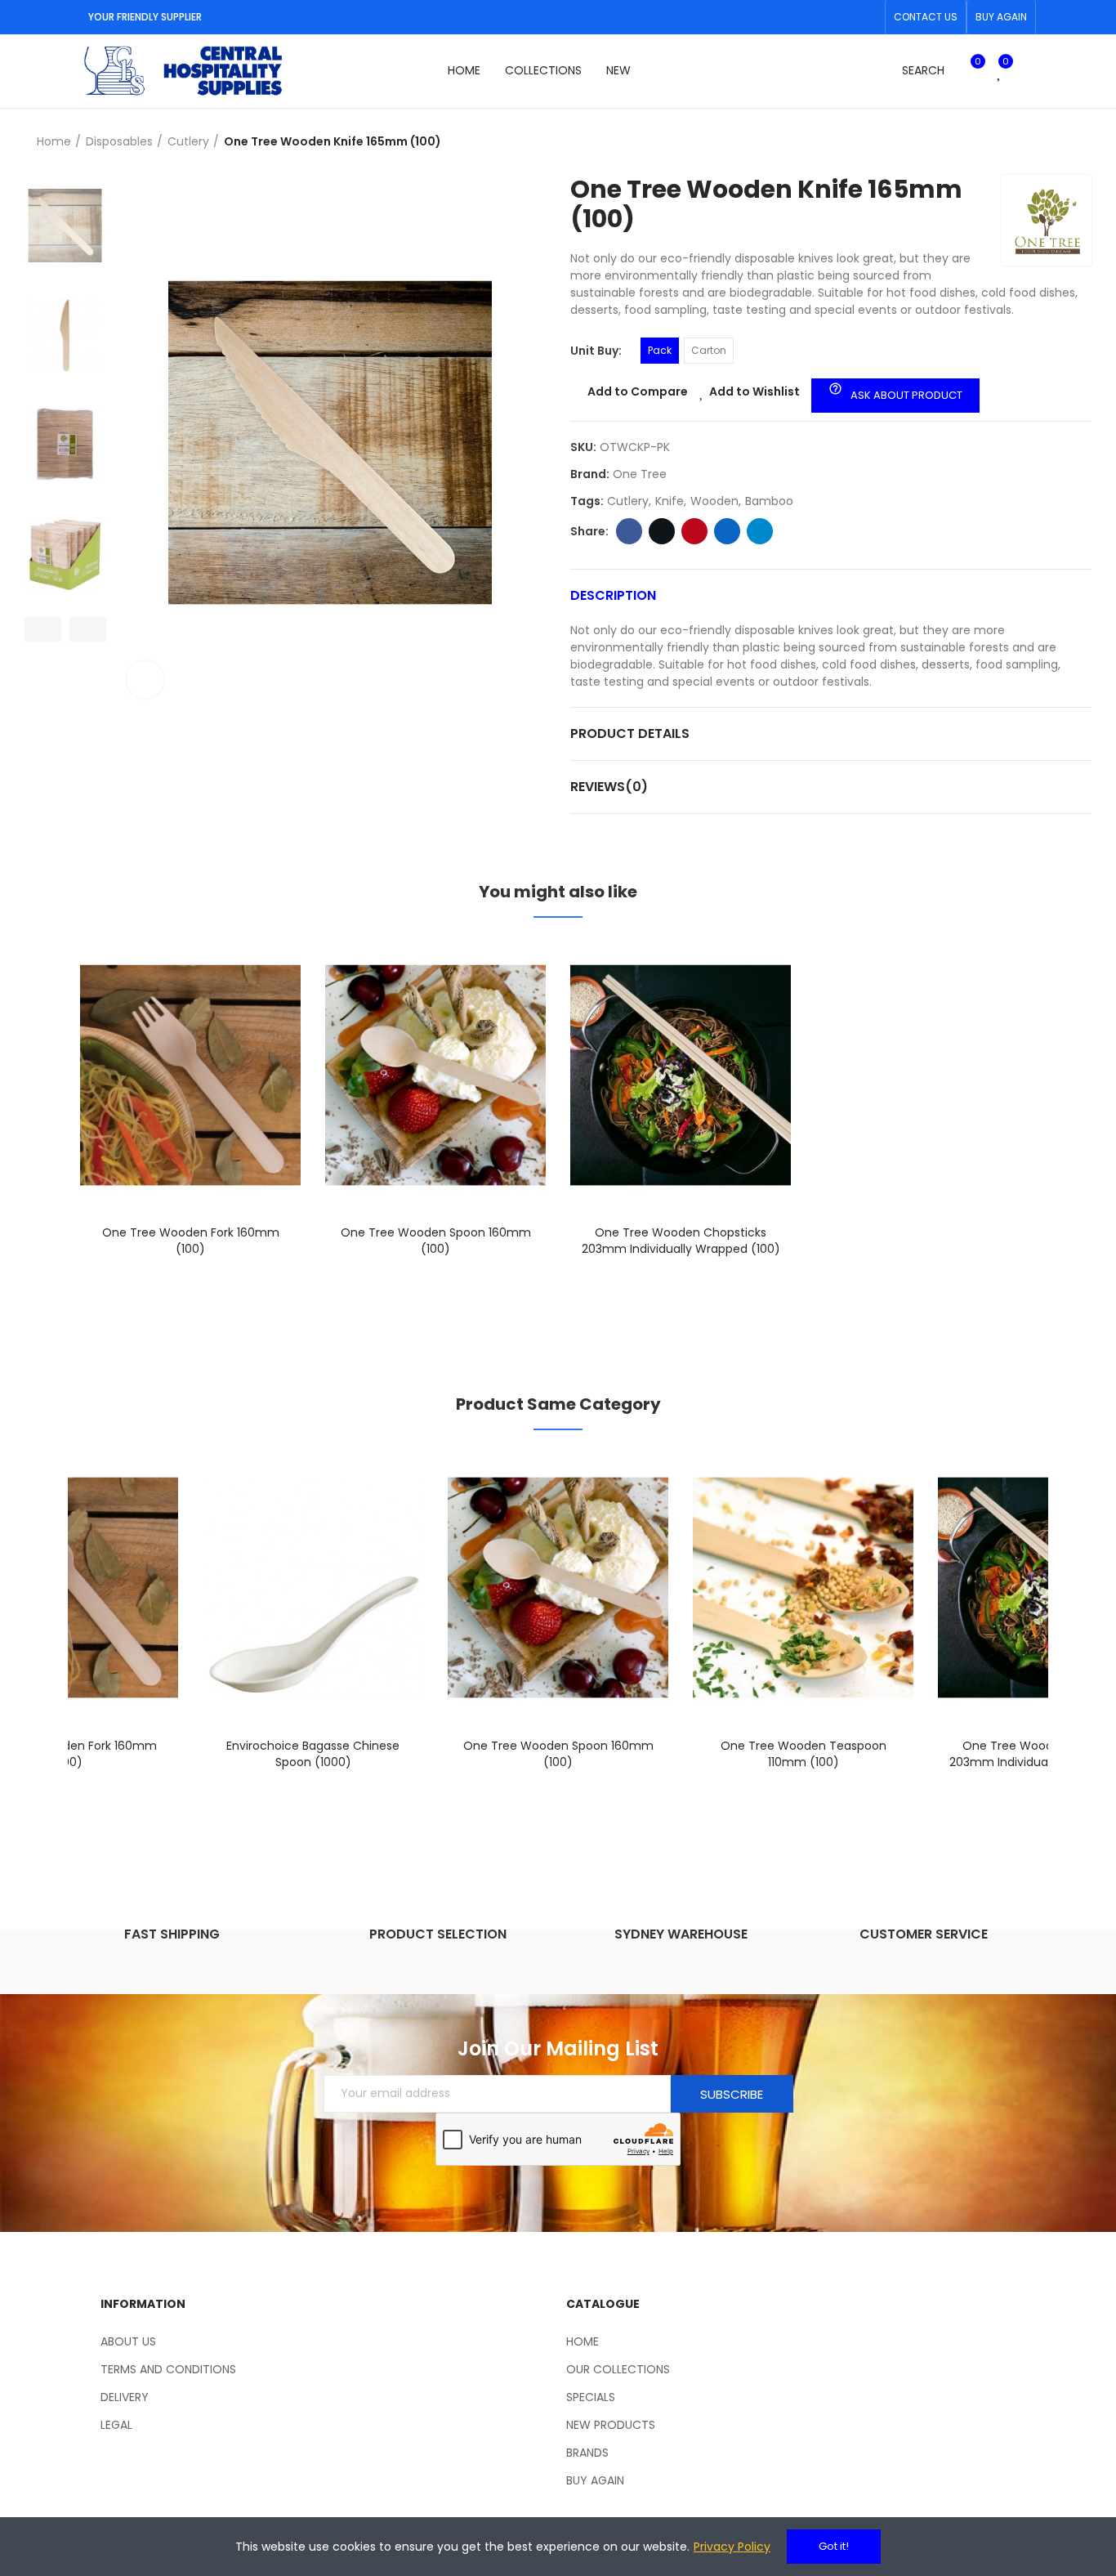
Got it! (834, 2546)
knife (670, 501)
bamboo (769, 501)
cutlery (628, 501)
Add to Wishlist (754, 391)
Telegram (760, 531)
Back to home (1059, 142)
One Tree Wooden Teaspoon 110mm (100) (804, 1754)
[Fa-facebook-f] (841, 17)
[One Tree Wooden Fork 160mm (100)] (190, 1075)
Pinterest (694, 531)
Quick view (260, 1032)
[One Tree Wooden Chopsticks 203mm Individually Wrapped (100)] (681, 1075)
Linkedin (727, 531)
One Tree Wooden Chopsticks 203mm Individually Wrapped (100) (681, 1241)
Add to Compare (638, 391)
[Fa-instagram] (868, 17)
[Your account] (1028, 71)
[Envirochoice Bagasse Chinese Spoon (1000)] (313, 1588)
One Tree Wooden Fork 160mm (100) (191, 1241)
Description (613, 595)
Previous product (1038, 142)
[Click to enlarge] (145, 680)
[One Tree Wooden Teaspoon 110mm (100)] (803, 1588)
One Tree (640, 474)
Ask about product (895, 392)
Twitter (662, 531)
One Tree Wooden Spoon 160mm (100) (436, 1241)
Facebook (629, 531)
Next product (1079, 142)
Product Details (630, 733)
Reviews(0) (609, 787)
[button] (926, 17)
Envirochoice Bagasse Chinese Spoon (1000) (313, 1754)
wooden (714, 501)
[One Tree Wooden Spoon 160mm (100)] (435, 1075)
